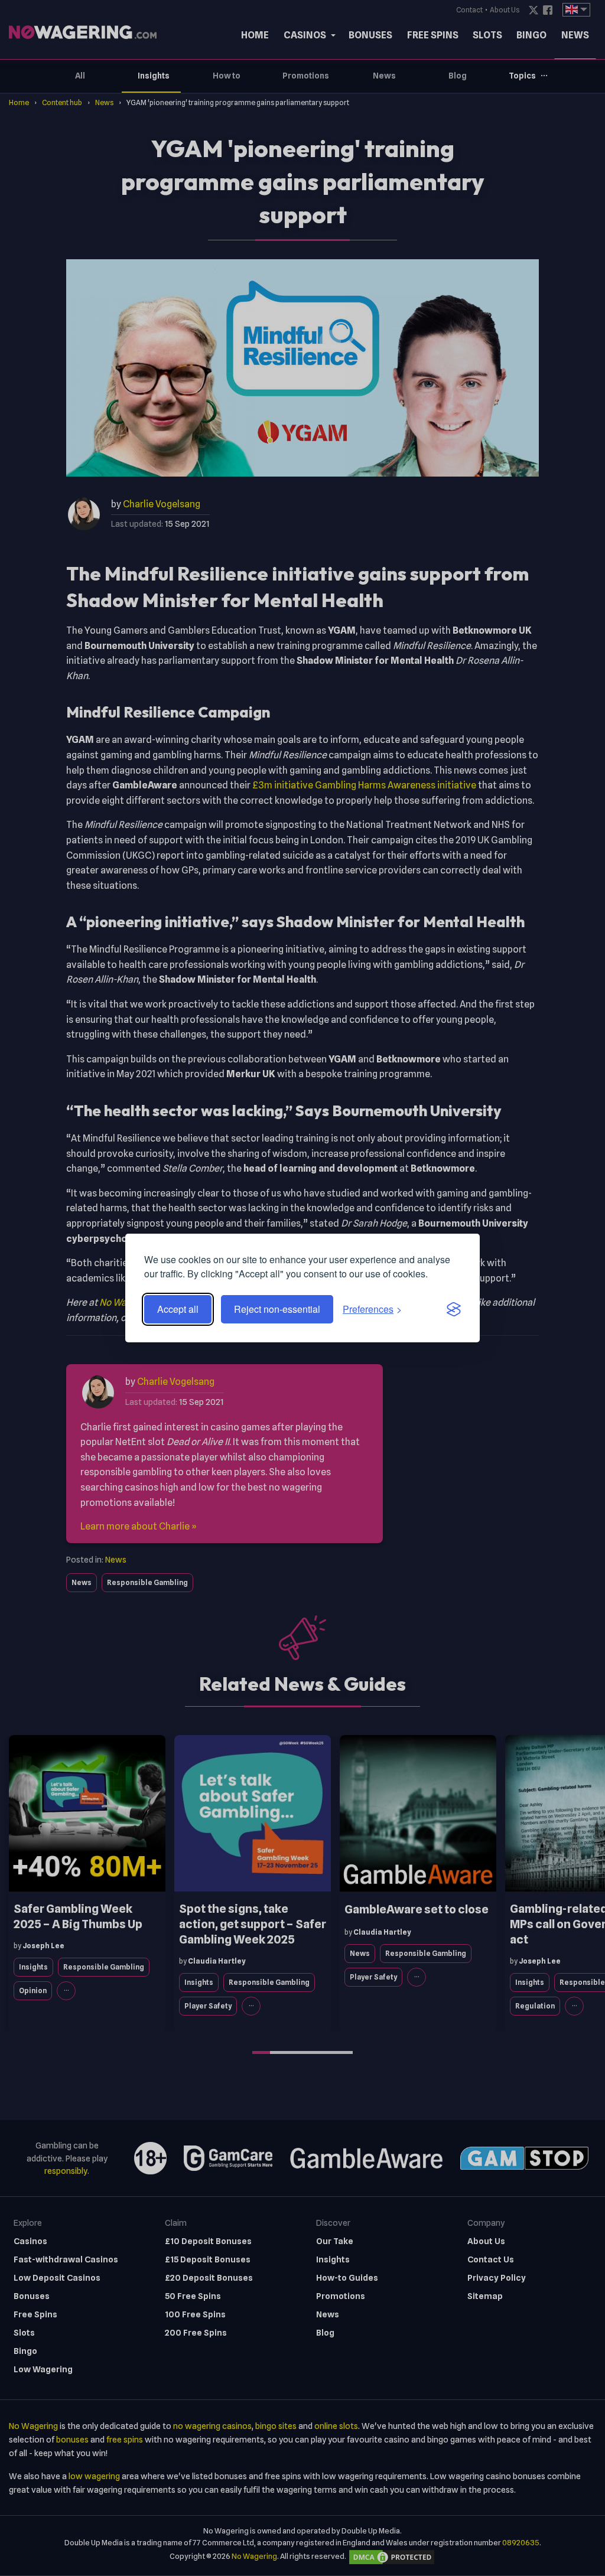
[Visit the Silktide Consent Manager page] (454, 1309)
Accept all (178, 1309)
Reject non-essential (277, 1309)
